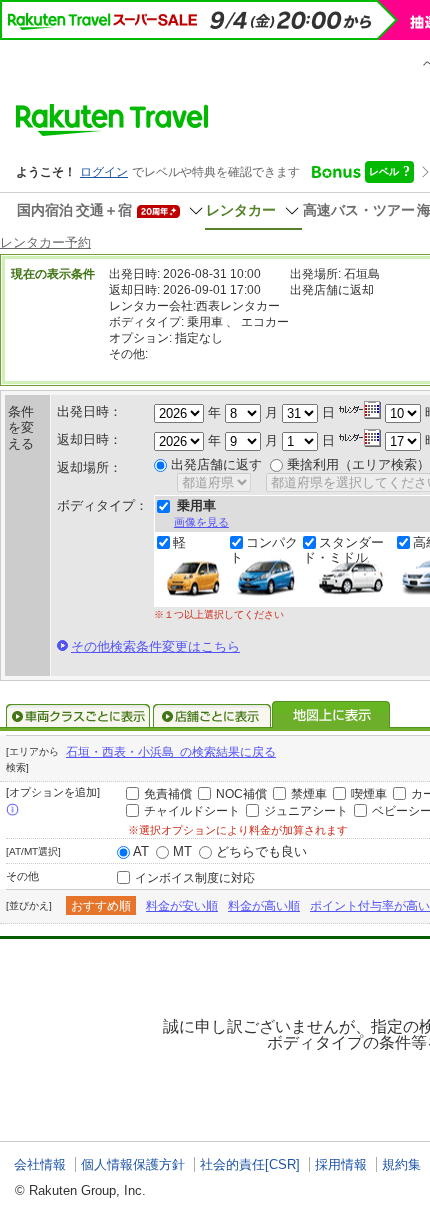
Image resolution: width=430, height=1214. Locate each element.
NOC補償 (241, 794)
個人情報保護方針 (133, 1164)
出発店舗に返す (216, 464)
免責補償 (168, 794)
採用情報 (341, 1164)
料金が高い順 (264, 906)
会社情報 (40, 1164)
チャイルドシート (192, 811)
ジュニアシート (306, 811)
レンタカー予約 (45, 242)
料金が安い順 (182, 906)
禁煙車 (309, 794)
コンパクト (264, 550)
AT (141, 851)
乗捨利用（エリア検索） (358, 464)
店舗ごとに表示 (212, 716)
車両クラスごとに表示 (78, 716)
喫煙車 (369, 794)
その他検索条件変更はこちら (155, 646)
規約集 (401, 1164)
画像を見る (201, 522)
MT (182, 851)
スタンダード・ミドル (343, 550)
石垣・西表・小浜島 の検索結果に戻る (171, 752)
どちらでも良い (261, 851)
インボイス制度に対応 (195, 878)
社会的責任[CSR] (250, 1164)
